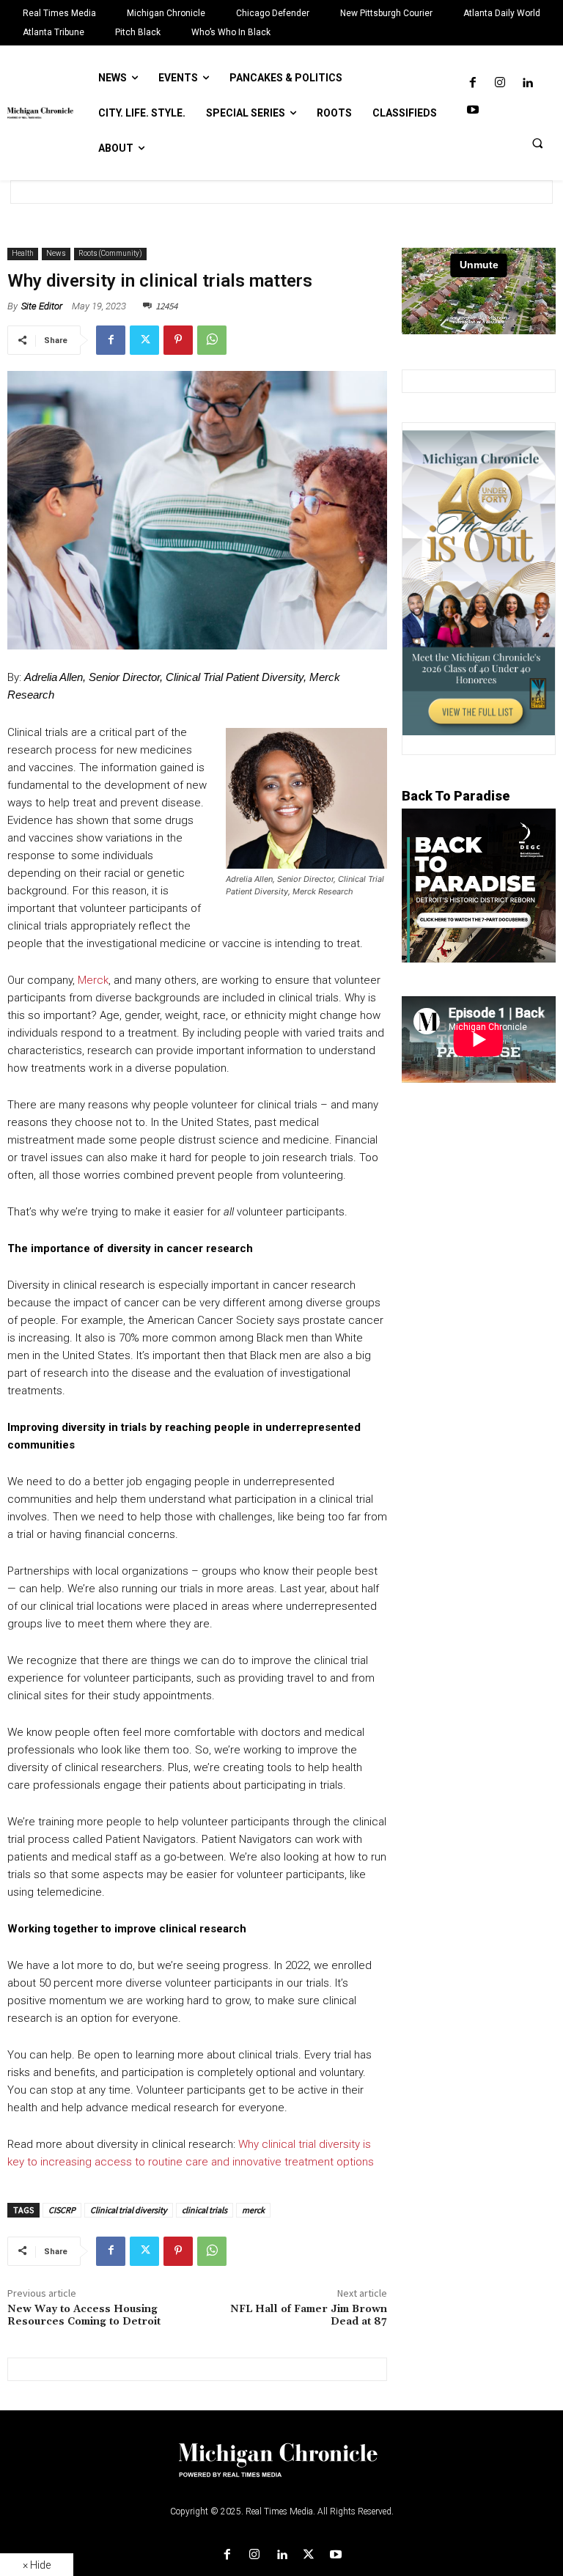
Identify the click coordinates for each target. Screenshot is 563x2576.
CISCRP (62, 2210)
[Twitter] (144, 340)
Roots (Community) (110, 253)
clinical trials (205, 2210)
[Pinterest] (178, 340)
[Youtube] (472, 110)
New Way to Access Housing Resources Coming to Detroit (84, 2315)
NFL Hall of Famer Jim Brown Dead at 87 (309, 2315)
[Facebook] (472, 83)
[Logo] (281, 2469)
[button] (537, 143)
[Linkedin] (527, 83)
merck (253, 2210)
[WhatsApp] (212, 340)
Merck (92, 980)
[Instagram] (500, 83)
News (56, 253)
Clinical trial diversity (129, 2210)
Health (23, 253)
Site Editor (42, 306)
